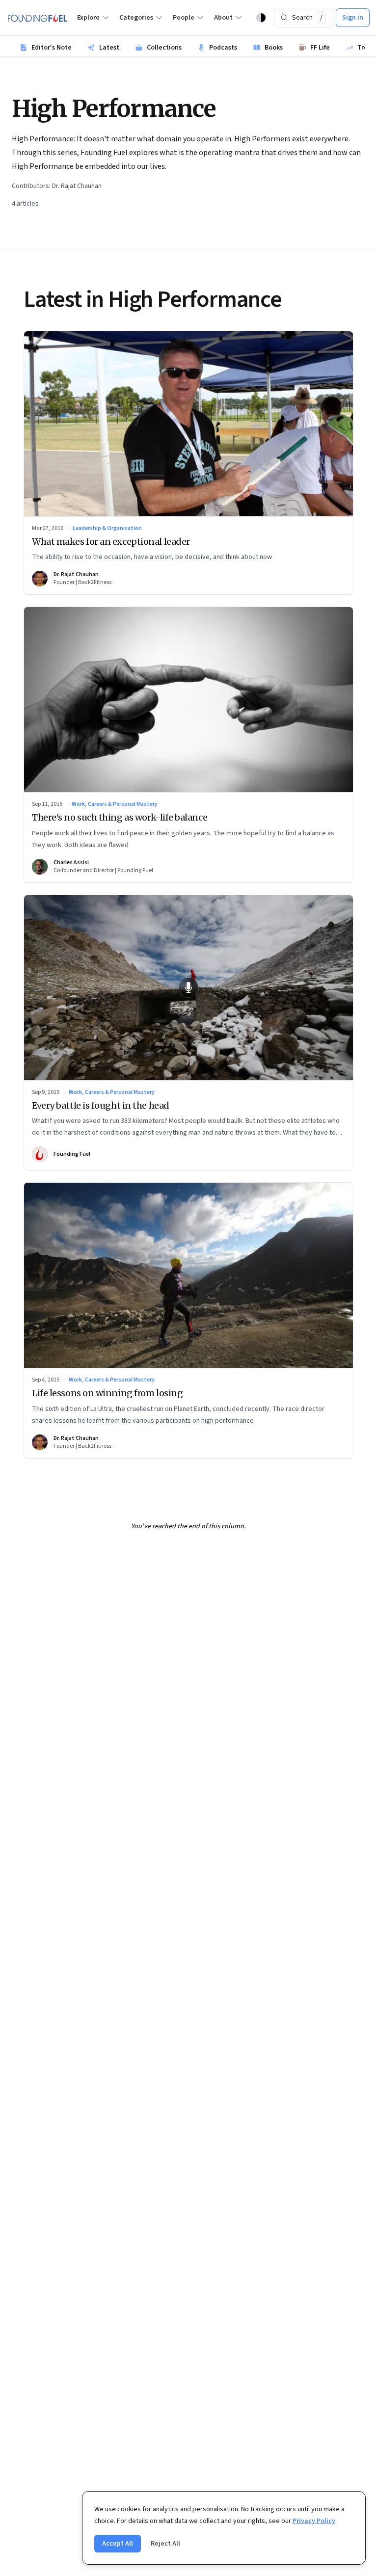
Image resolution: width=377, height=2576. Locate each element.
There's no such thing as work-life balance (120, 817)
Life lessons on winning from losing (107, 1393)
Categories (136, 18)
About (223, 18)
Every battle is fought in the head (101, 1105)
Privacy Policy (314, 2521)
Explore (88, 18)
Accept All (118, 2544)
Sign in (353, 18)
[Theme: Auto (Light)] (261, 18)
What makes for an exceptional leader (111, 542)
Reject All (165, 2544)
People (184, 18)
